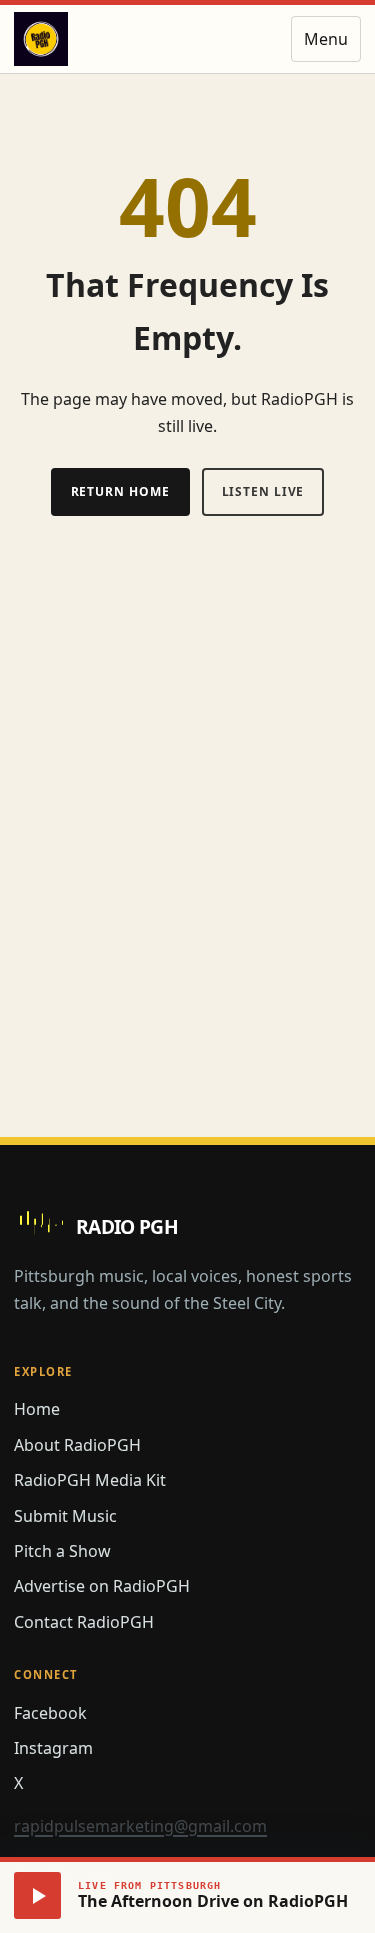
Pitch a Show (62, 1551)
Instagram (53, 1748)
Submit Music (65, 1516)
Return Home (120, 491)
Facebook (50, 1713)
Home (37, 1409)
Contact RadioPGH (84, 1622)
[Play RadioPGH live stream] (37, 1895)
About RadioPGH (77, 1445)
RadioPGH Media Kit (90, 1480)
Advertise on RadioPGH (102, 1586)
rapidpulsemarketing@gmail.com (140, 1826)
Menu (326, 39)
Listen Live (263, 491)
